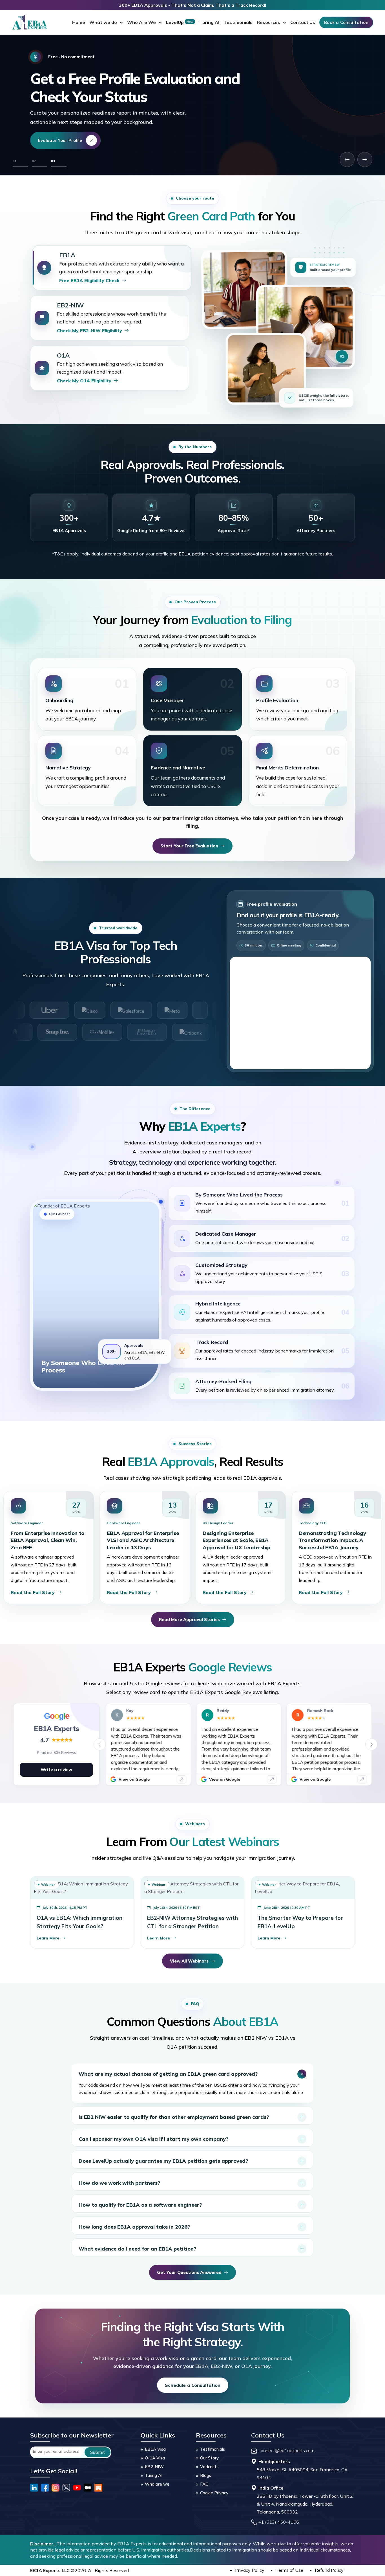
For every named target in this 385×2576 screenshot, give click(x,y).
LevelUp (180, 22)
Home (79, 22)
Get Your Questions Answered (189, 2272)
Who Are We (141, 22)
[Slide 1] (20, 167)
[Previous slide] (347, 159)
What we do (103, 22)
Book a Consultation (346, 22)
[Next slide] (365, 159)
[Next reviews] (371, 1744)
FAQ (204, 2484)
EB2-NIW (154, 2467)
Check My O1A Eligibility (84, 381)
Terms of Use (289, 2570)
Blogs (206, 2475)
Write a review (56, 1770)
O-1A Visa (155, 2458)
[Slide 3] (59, 167)
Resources (268, 22)
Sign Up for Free (55, 140)
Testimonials (238, 22)
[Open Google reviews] (182, 1779)
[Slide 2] (40, 167)
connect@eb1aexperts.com (286, 2450)
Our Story (209, 2458)
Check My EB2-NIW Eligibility (89, 331)
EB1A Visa (155, 2449)
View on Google (134, 1779)
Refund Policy (329, 2570)
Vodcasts (209, 2467)
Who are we (157, 2484)
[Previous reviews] (100, 1744)
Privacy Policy (250, 2570)
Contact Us (303, 22)
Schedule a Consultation (193, 2385)
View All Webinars (189, 1961)
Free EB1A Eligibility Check (89, 280)
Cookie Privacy (214, 2493)
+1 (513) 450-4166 (279, 2522)
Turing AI (209, 22)
